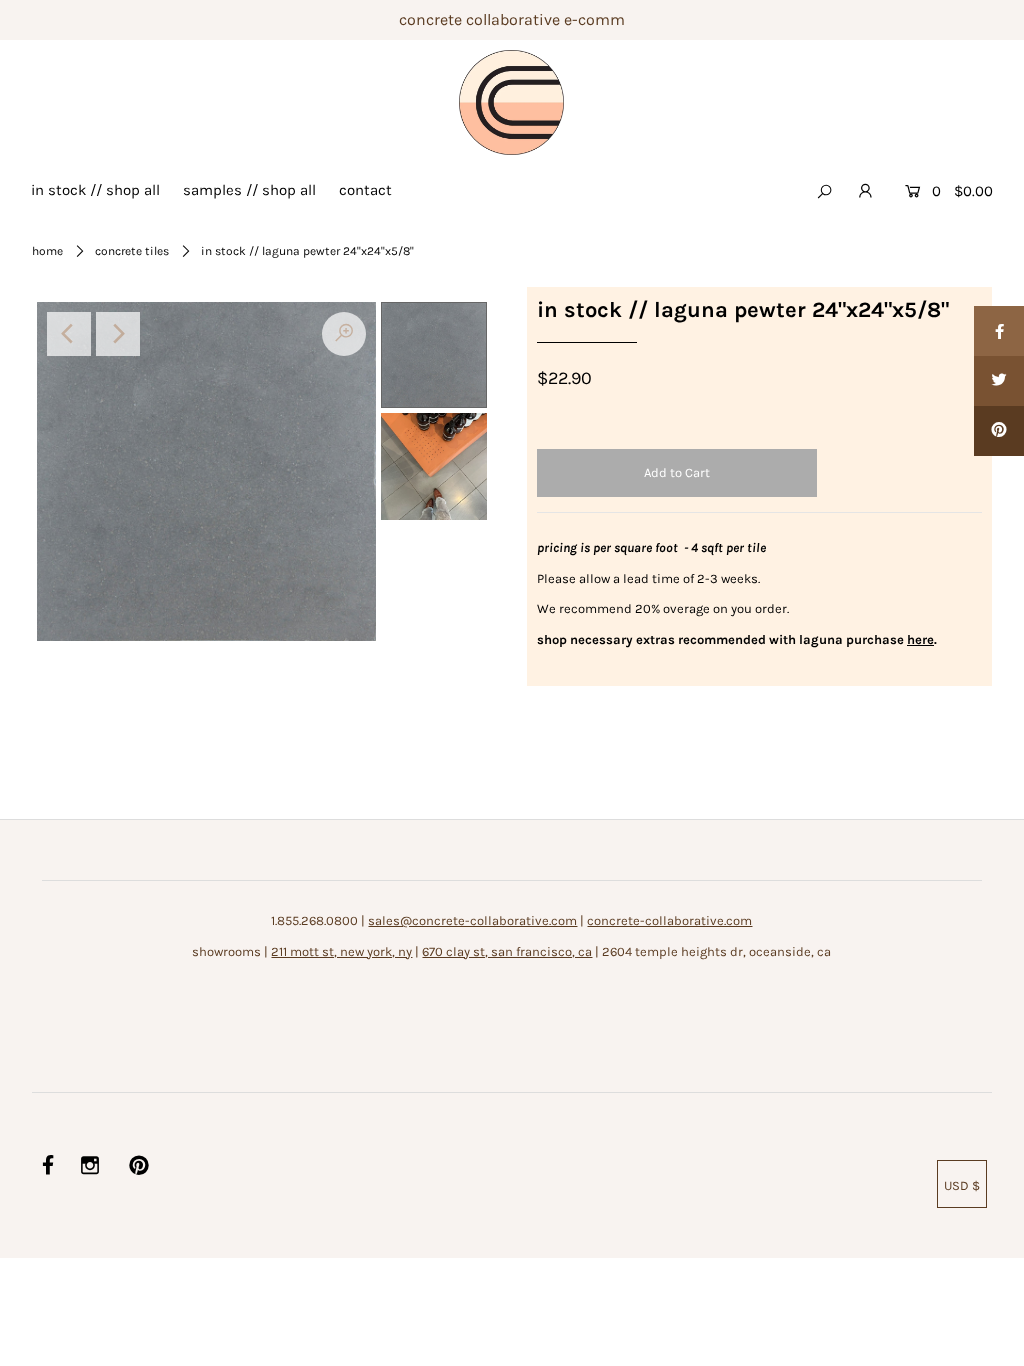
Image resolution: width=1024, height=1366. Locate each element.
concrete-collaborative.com (669, 920)
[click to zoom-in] (344, 334)
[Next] (118, 334)
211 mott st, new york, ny (341, 951)
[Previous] (69, 334)
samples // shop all (249, 190)
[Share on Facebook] (999, 331)
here (920, 639)
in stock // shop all (95, 190)
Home (47, 251)
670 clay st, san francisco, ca (507, 951)
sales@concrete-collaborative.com (472, 920)
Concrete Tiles (132, 251)
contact (365, 190)
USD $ (962, 1185)
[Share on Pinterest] (999, 431)
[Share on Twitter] (999, 381)
